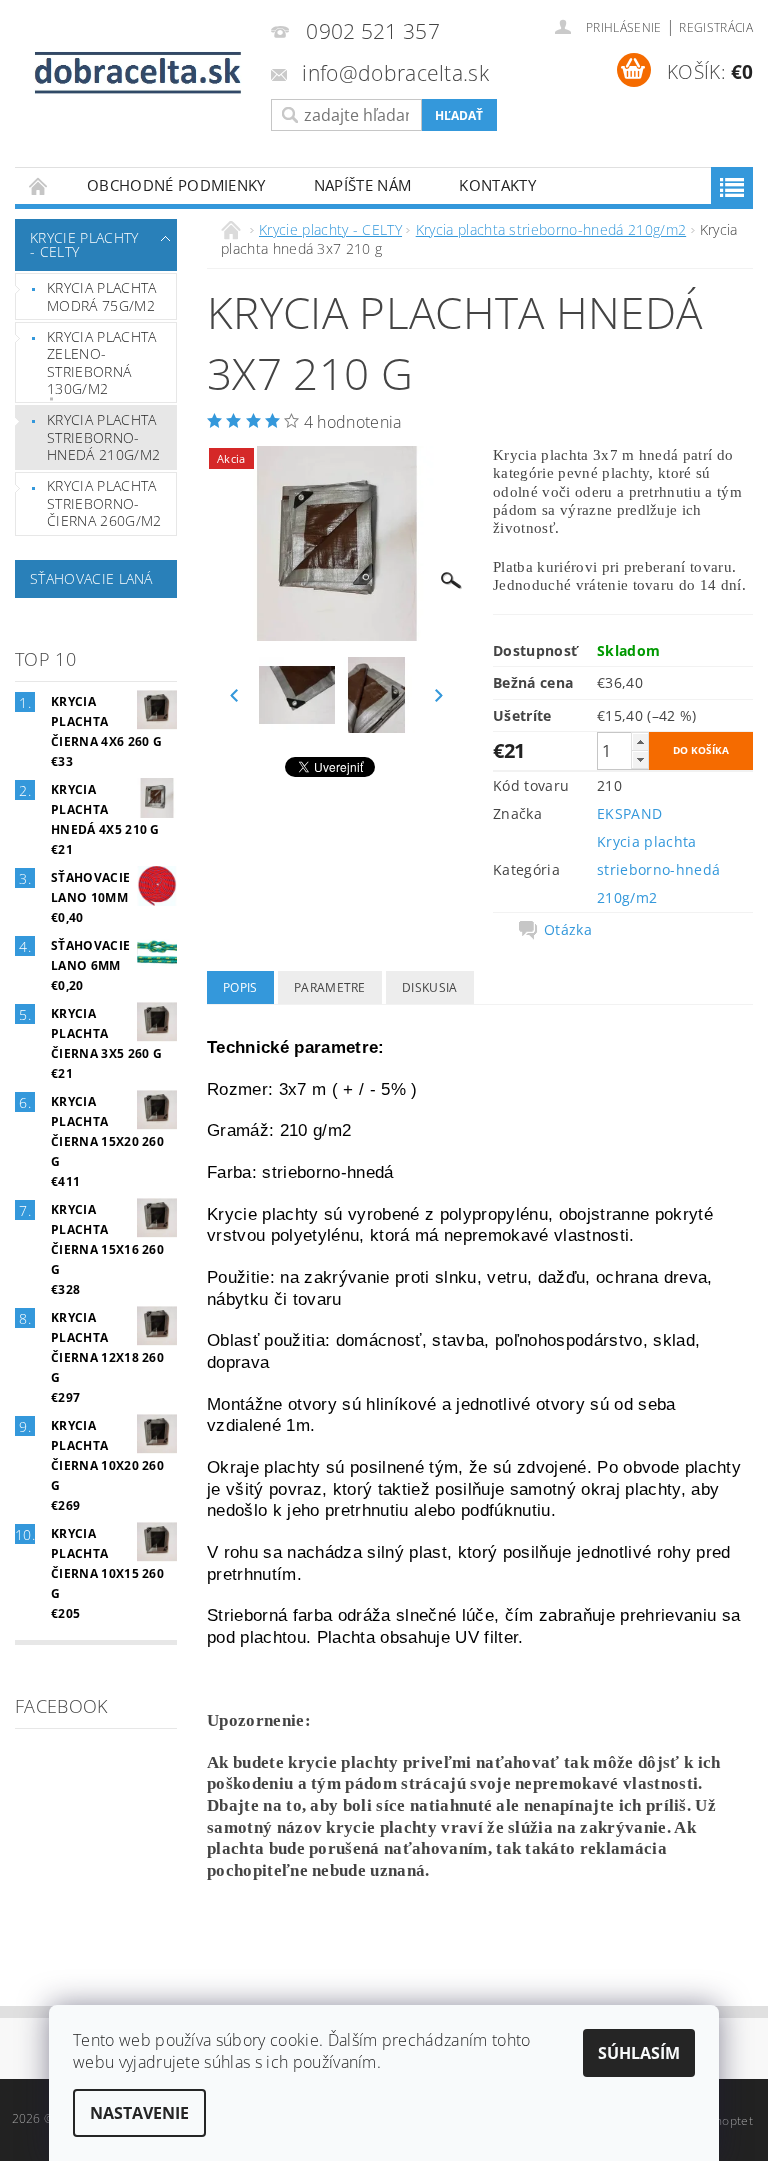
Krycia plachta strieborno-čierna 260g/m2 (104, 503)
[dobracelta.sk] (138, 73)
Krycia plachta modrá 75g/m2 (101, 296)
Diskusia (430, 987)
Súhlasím (639, 2053)
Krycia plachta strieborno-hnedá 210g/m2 (103, 437)
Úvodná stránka (39, 185)
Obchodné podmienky (176, 185)
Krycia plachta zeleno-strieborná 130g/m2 (101, 363)
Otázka (568, 930)
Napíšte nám (363, 185)
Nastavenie (139, 2113)
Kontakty (497, 185)
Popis (240, 987)
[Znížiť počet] (640, 759)
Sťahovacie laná (91, 578)
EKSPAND (629, 813)
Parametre (330, 987)
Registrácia (716, 27)
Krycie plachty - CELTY (84, 244)
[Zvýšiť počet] (640, 741)
